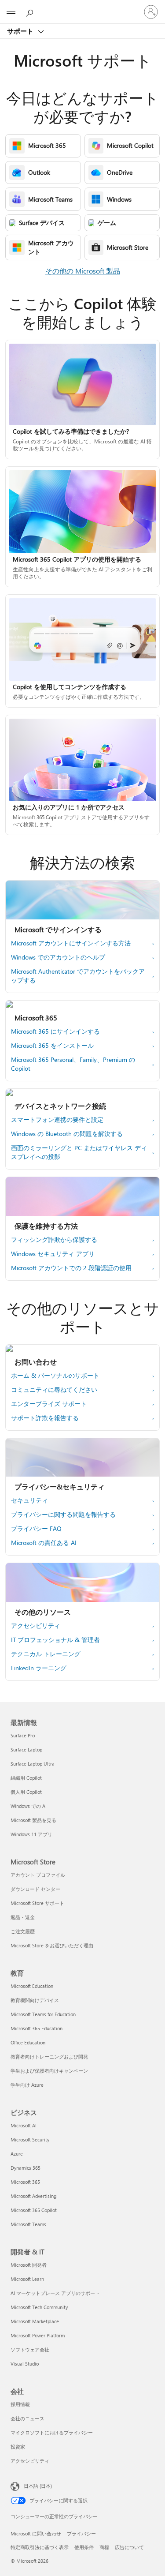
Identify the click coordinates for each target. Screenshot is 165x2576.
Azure (17, 2154)
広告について (129, 2547)
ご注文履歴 (23, 1931)
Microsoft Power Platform (38, 2335)
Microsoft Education (32, 1986)
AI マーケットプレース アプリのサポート (55, 2293)
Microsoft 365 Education (37, 2028)
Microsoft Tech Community (39, 2307)
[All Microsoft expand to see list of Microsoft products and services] (11, 12)
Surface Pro (23, 1735)
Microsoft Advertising (33, 2196)
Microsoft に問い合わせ (36, 2533)
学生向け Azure (27, 2085)
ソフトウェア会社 (30, 2349)
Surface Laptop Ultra (33, 1764)
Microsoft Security (30, 2139)
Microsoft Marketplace (35, 2321)
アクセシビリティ (30, 2461)
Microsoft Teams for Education (43, 2014)
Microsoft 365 (25, 2182)
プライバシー (81, 2533)
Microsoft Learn (27, 2279)
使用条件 (84, 2547)
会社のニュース (27, 2418)
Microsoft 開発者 (29, 2265)
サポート (21, 31)
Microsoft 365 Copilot (34, 2210)
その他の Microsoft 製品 (83, 271)
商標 (104, 2547)
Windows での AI (29, 1806)
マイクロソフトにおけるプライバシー (52, 2432)
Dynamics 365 (26, 2168)
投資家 (18, 2447)
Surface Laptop (26, 1749)
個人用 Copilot (26, 1792)
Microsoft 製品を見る (33, 1820)
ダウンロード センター (35, 1889)
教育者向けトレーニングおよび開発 (49, 2057)
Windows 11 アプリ (31, 1834)
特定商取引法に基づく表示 (40, 2547)
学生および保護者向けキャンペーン (49, 2071)
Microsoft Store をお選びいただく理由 (52, 1945)
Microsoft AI (24, 2125)
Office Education (28, 2042)
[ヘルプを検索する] (31, 11)
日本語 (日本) (38, 2486)
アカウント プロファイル (38, 1875)
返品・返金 (23, 1917)
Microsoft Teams (28, 2224)
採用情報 (20, 2404)
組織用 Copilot (26, 1778)
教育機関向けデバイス (35, 2000)
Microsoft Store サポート (37, 1903)
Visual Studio (25, 2364)
